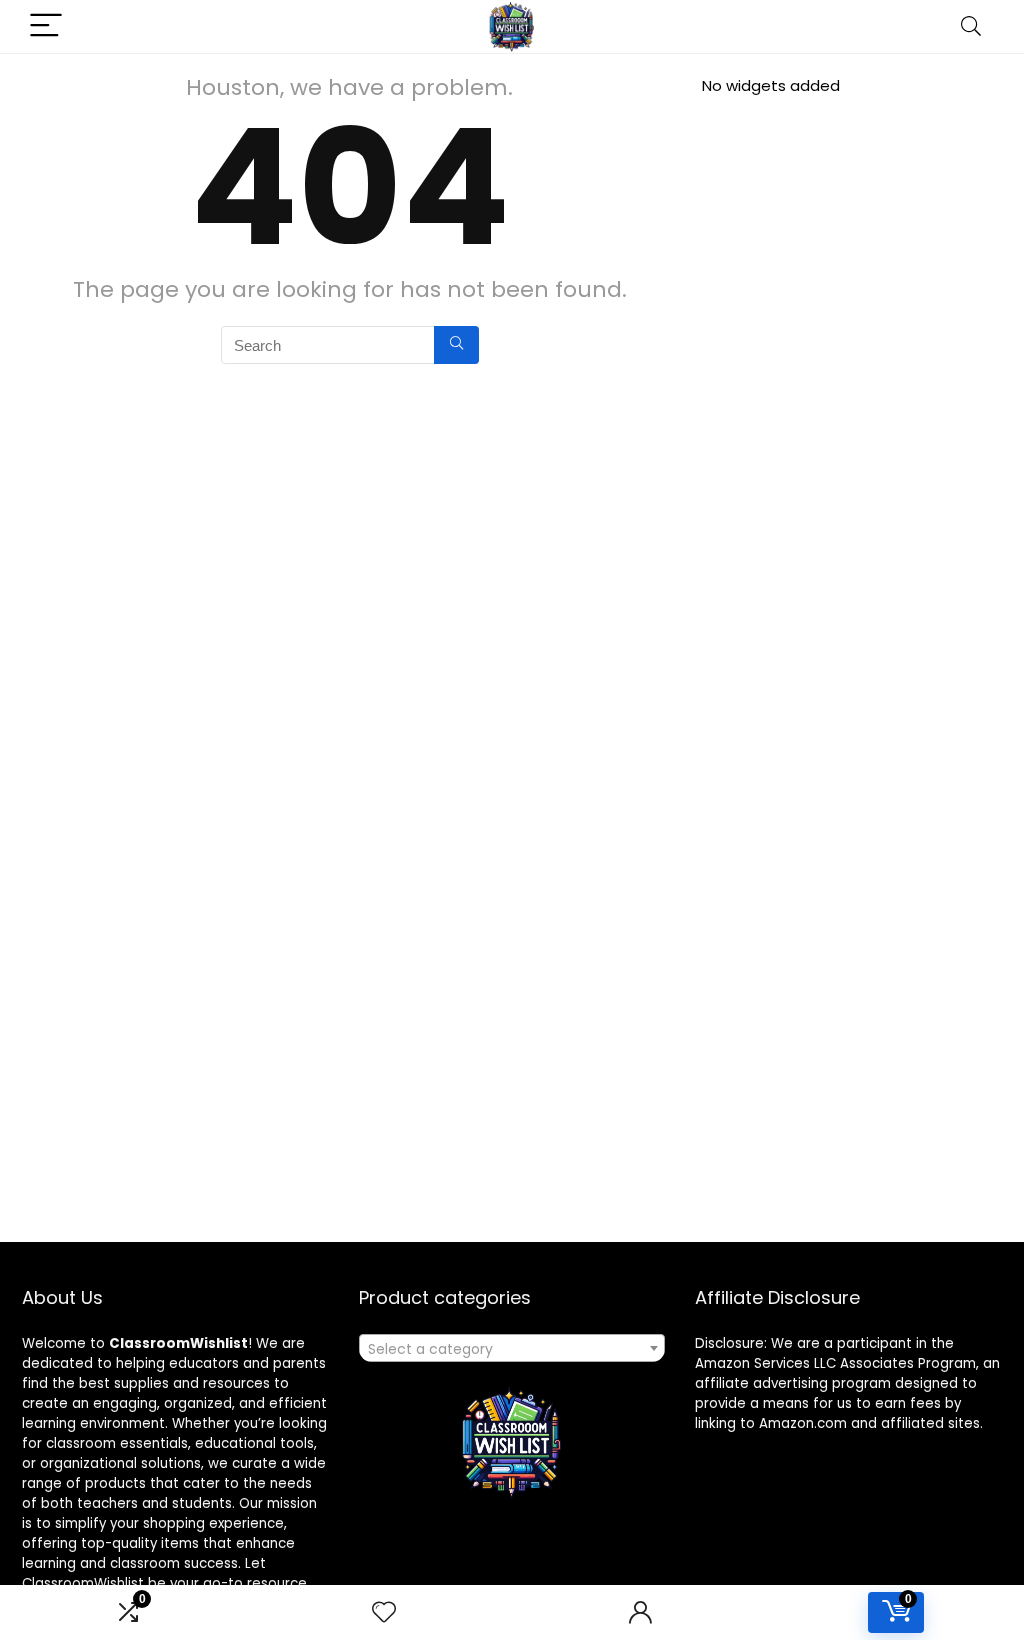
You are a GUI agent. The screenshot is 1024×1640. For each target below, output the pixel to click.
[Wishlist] (384, 1612)
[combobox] (512, 1348)
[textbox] (512, 1349)
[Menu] (46, 26)
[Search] (971, 26)
